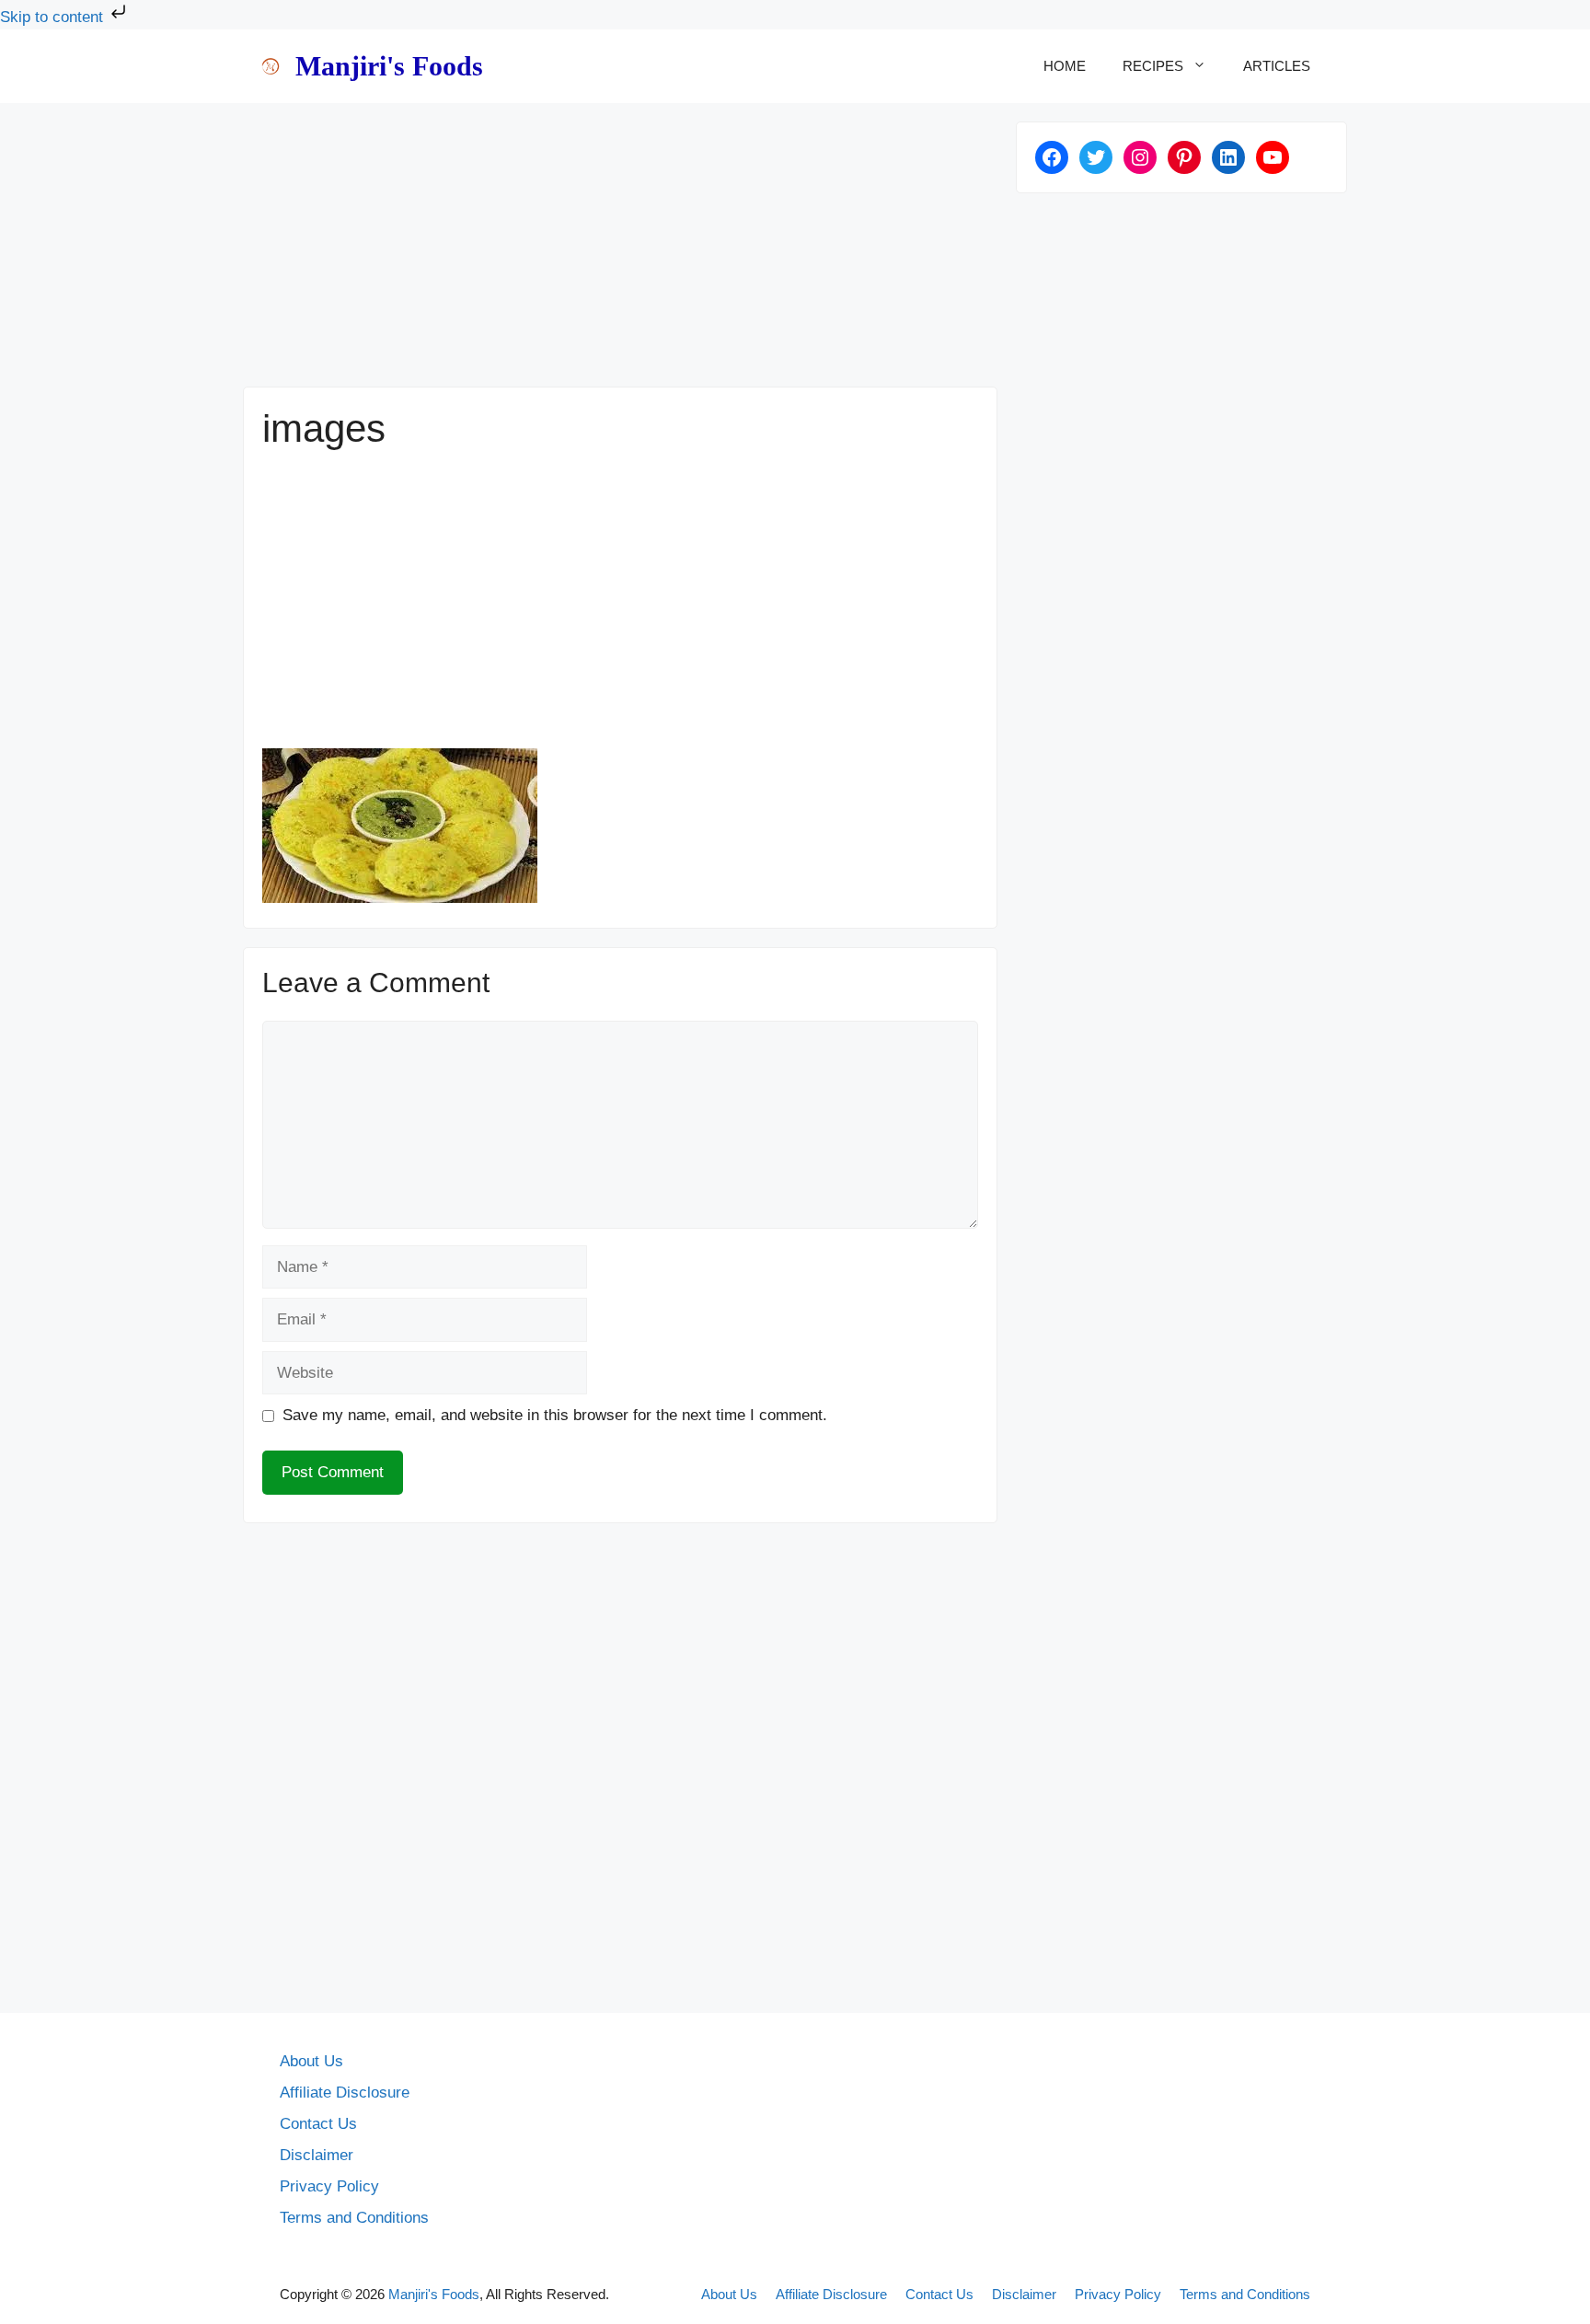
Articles (1277, 66)
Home (1065, 66)
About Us (311, 2061)
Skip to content (54, 17)
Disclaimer (317, 2155)
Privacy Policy (329, 2186)
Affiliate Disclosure (345, 2093)
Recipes (1153, 66)
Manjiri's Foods (389, 66)
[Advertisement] (620, 250)
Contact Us (318, 2124)
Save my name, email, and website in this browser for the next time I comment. (555, 1415)
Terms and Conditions (354, 2218)
